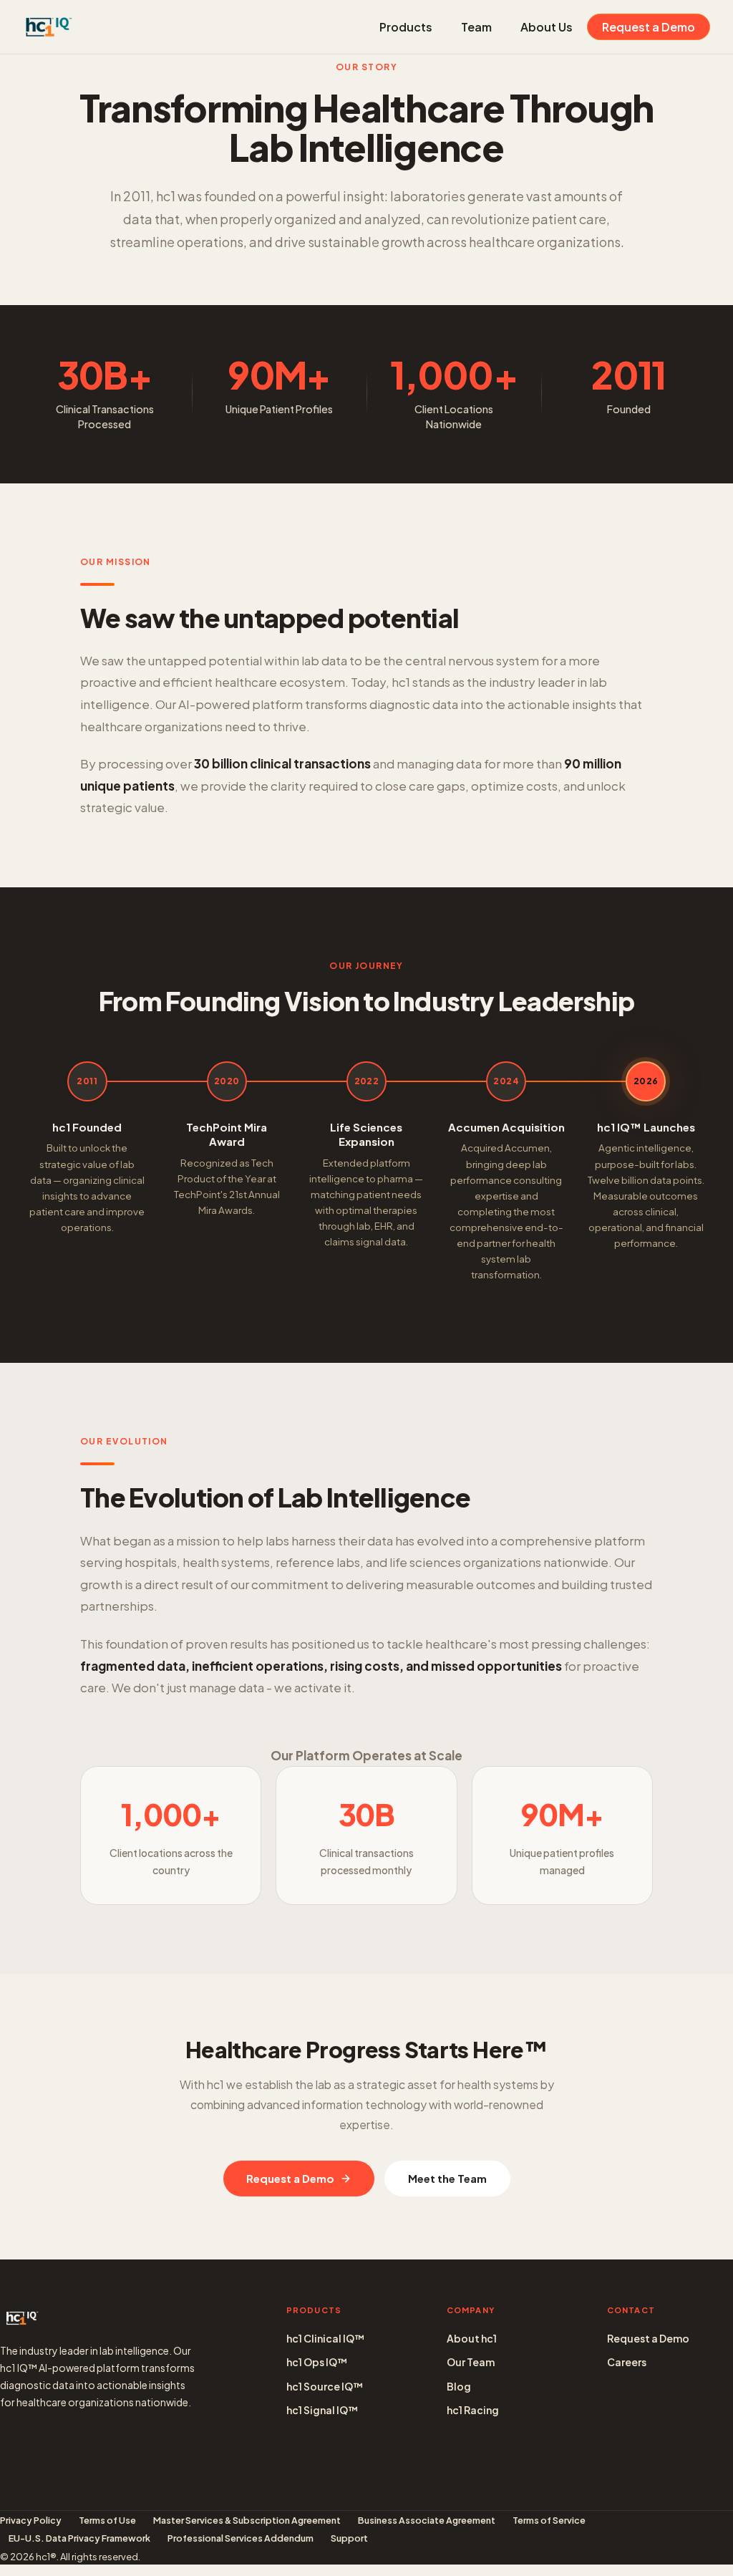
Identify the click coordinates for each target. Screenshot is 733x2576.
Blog (459, 2386)
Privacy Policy (31, 2520)
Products (406, 27)
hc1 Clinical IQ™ (325, 2338)
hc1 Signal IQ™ (322, 2410)
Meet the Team (447, 2178)
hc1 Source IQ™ (325, 2386)
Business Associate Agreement (427, 2520)
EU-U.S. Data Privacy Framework (79, 2538)
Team (476, 27)
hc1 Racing (473, 2410)
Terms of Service (549, 2520)
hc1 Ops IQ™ (317, 2362)
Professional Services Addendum (241, 2538)
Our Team (471, 2362)
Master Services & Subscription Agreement (247, 2520)
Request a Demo (649, 27)
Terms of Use (107, 2520)
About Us (547, 27)
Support (349, 2538)
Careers (627, 2362)
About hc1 (472, 2338)
